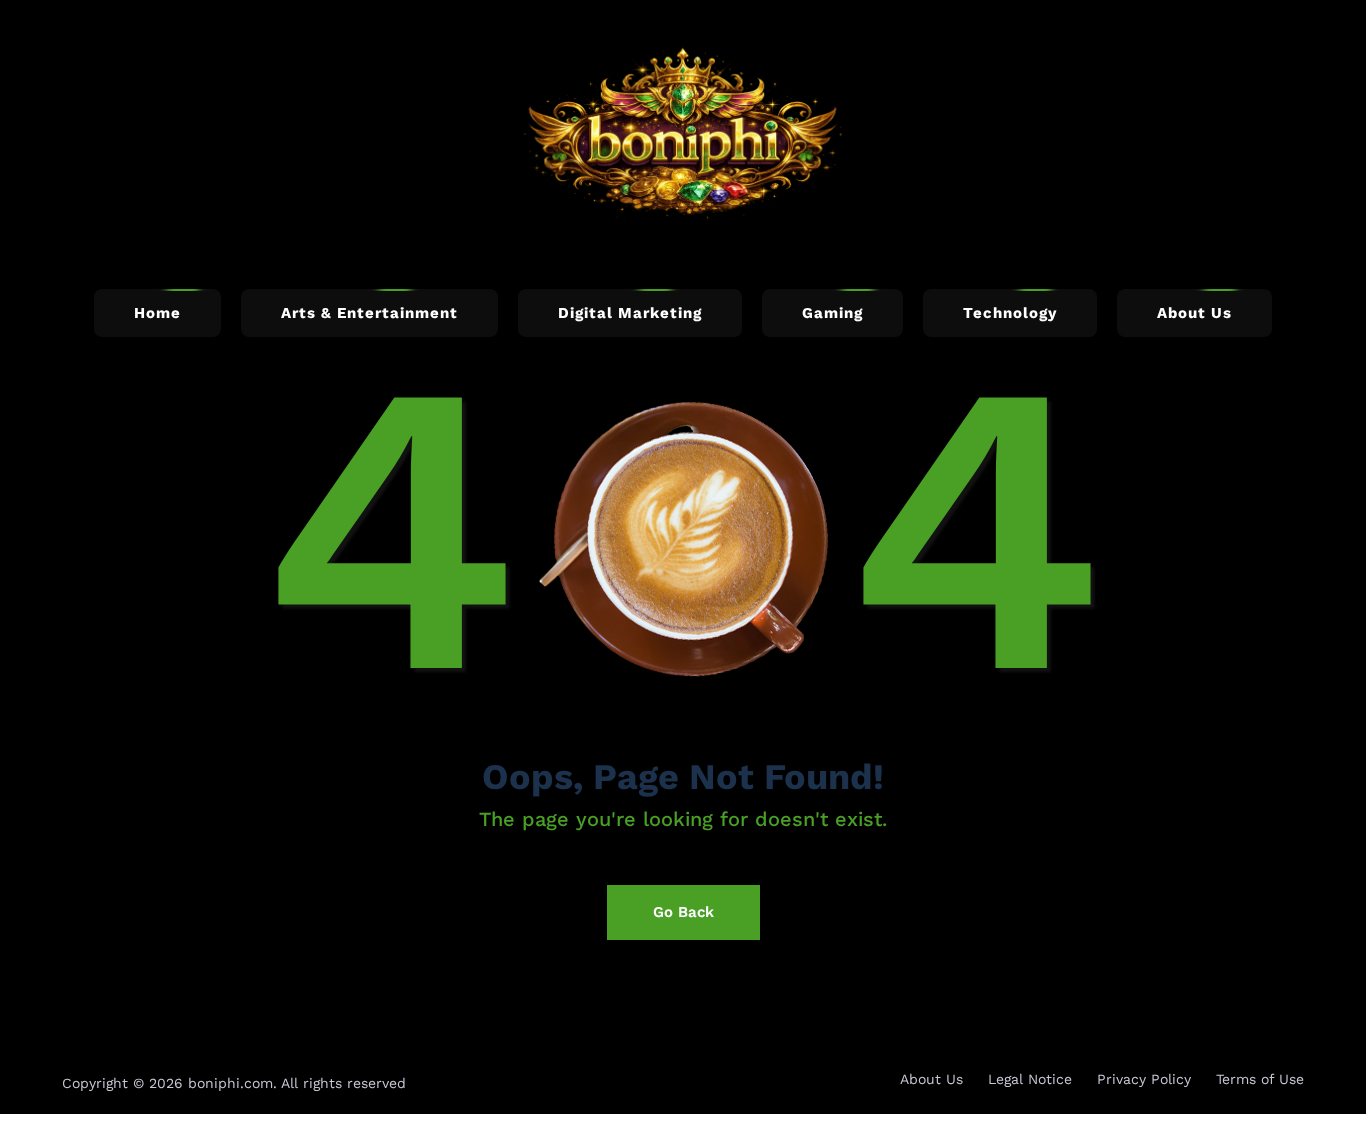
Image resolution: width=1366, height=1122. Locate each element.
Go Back (683, 912)
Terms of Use (1260, 1079)
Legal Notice (1030, 1079)
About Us (931, 1079)
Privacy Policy (1144, 1079)
